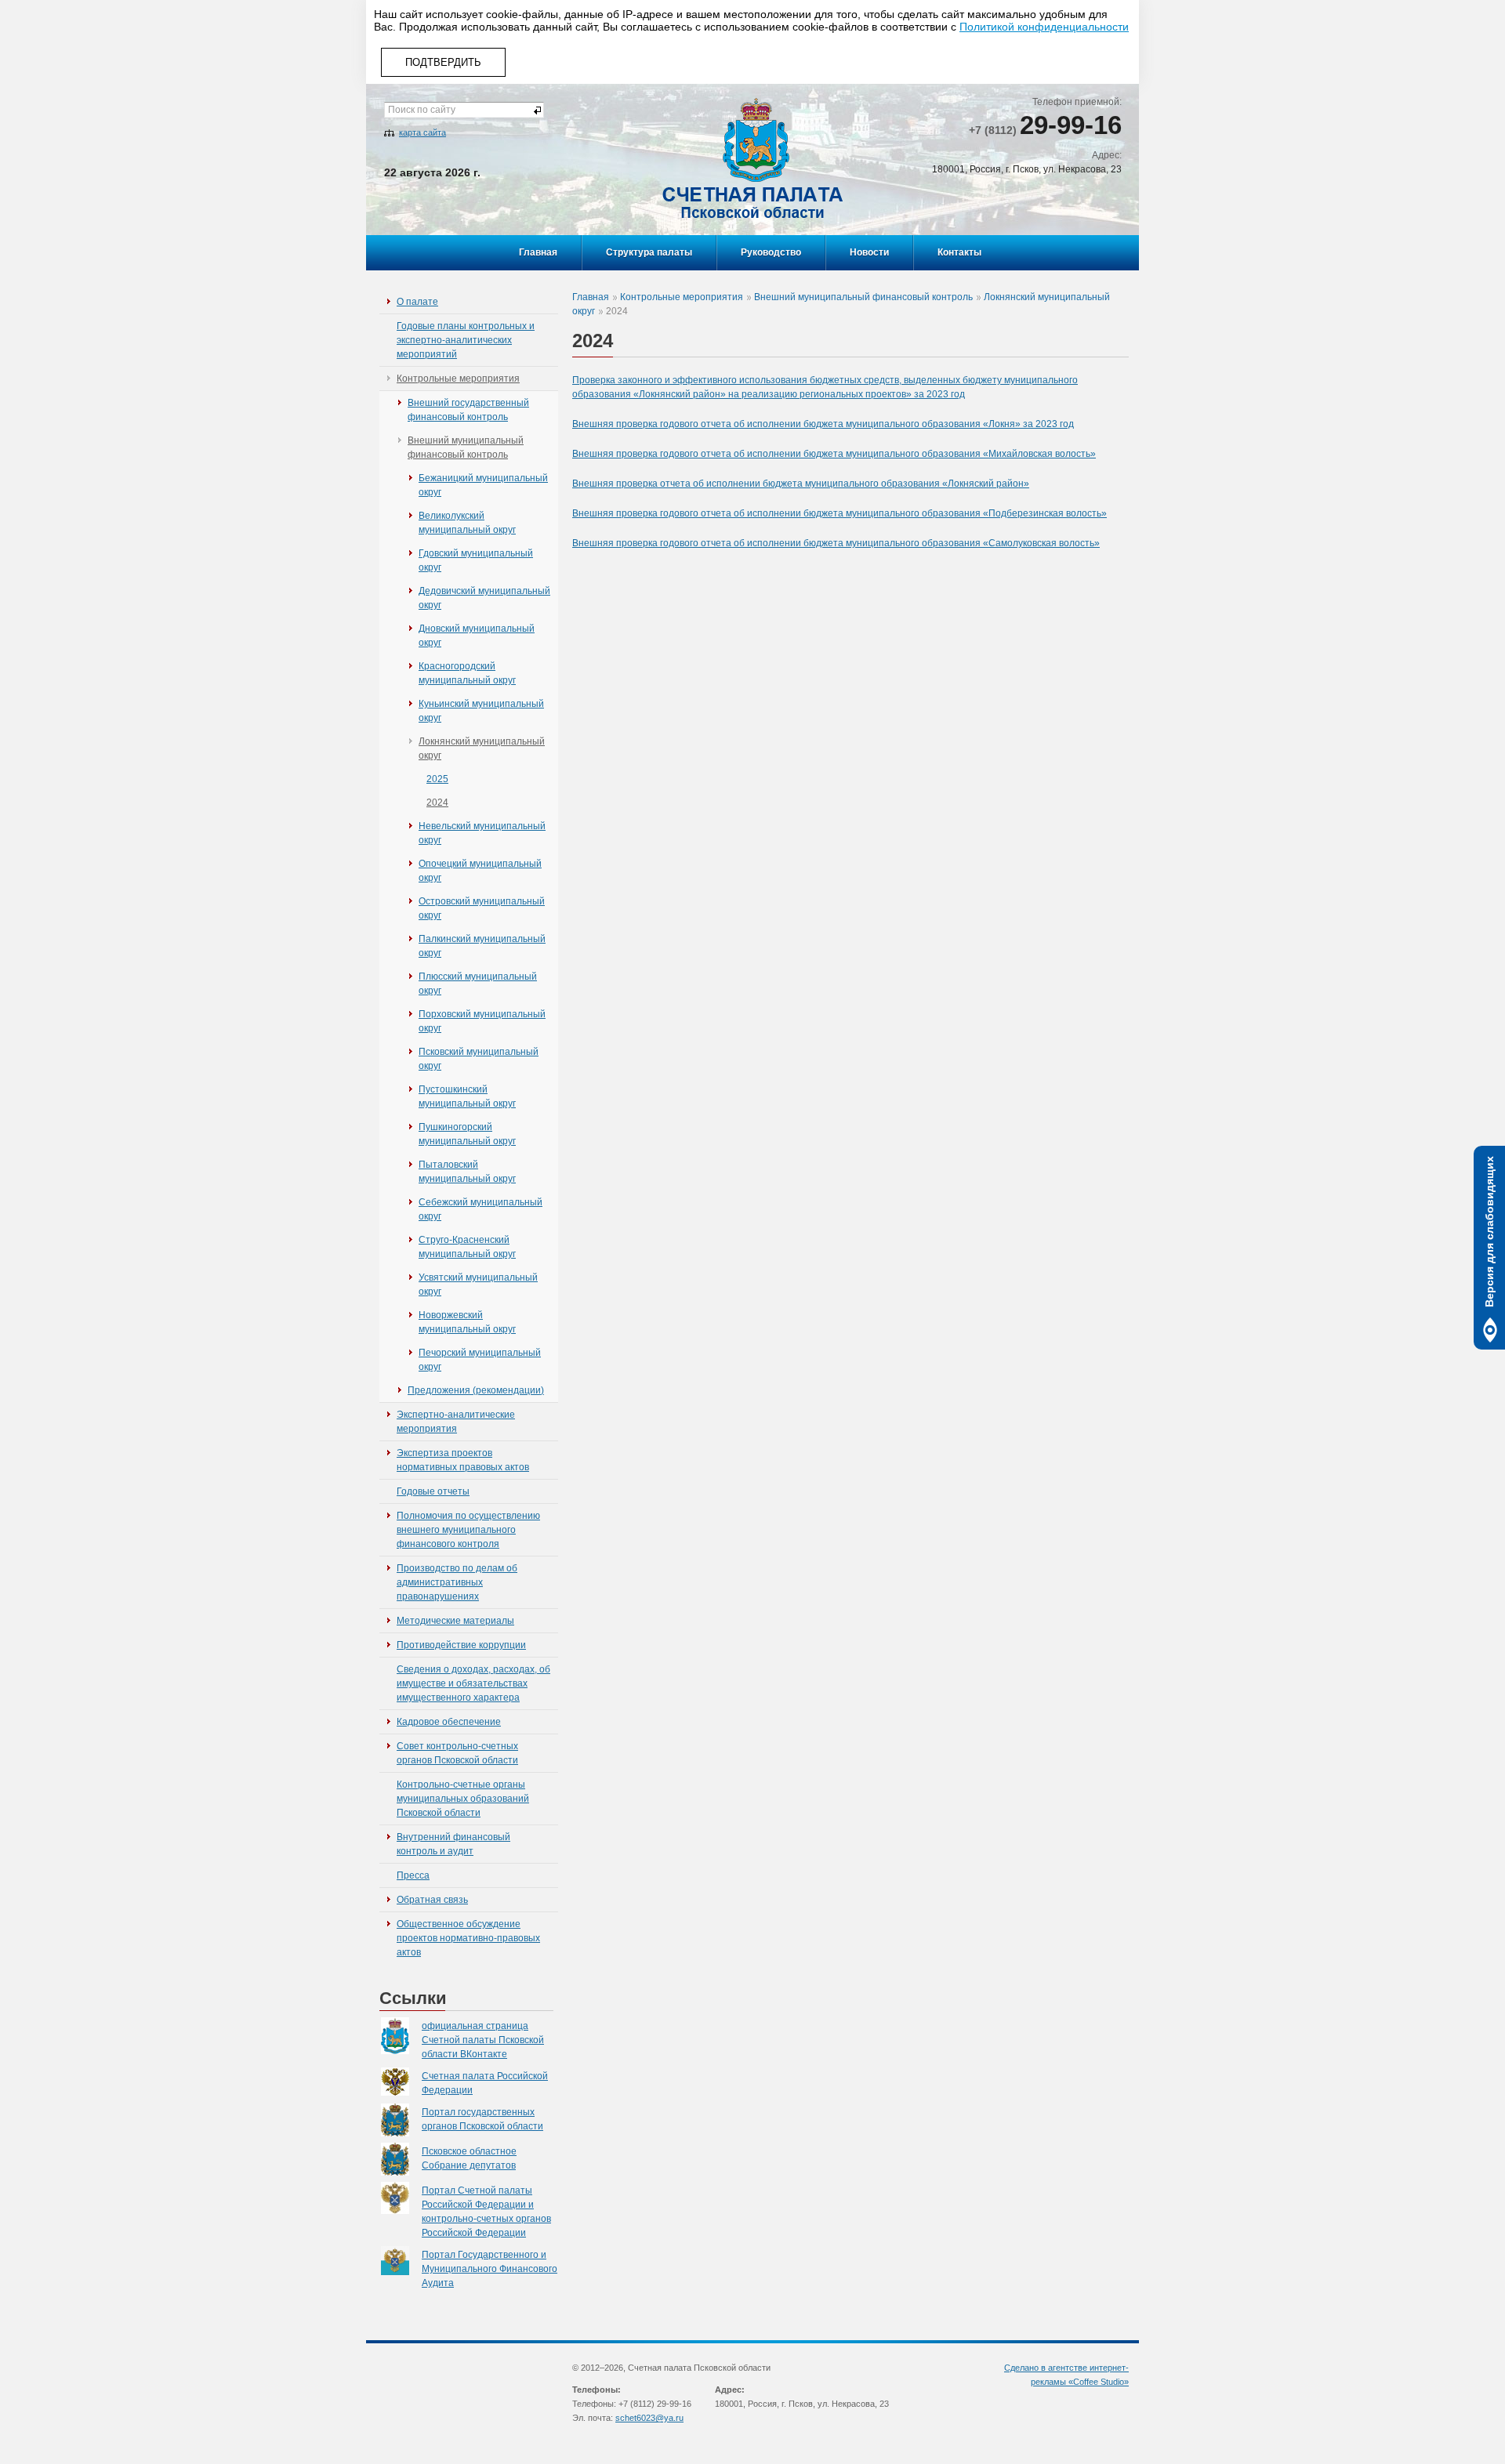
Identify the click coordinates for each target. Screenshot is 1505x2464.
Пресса (413, 1875)
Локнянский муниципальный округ (482, 748)
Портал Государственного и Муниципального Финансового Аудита (490, 2269)
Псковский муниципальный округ (479, 1059)
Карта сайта (422, 132)
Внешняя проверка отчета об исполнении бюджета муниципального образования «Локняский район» (801, 484)
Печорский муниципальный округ (480, 1360)
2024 (437, 803)
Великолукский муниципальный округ (467, 523)
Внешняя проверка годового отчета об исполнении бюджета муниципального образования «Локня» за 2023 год (823, 424)
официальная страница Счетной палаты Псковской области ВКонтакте (483, 2040)
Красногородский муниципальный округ (467, 673)
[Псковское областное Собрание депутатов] (401, 2159)
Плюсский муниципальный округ (478, 984)
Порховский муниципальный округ (482, 1021)
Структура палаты (649, 252)
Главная (538, 252)
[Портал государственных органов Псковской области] (401, 2120)
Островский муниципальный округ (482, 908)
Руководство (771, 252)
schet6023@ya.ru (649, 2418)
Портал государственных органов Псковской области (482, 2119)
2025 (437, 779)
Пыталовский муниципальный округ (467, 1172)
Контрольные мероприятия (458, 379)
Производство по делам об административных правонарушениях (457, 1582)
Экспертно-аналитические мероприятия (456, 1422)
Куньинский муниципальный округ (481, 711)
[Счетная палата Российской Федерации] (401, 2082)
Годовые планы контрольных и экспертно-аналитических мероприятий (466, 340)
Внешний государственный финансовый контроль (468, 410)
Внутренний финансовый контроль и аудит (453, 1844)
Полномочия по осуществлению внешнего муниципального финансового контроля (468, 1530)
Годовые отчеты (433, 1491)
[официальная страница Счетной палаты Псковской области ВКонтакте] (401, 2036)
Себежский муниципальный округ (481, 1209)
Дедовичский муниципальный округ (484, 598)
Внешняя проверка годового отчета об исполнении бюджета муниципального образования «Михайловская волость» (834, 454)
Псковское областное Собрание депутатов (469, 2158)
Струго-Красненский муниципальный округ (467, 1247)
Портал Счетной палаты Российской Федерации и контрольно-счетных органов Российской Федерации (486, 2212)
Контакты (959, 252)
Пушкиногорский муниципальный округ (467, 1134)
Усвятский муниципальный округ (478, 1285)
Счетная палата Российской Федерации (485, 2083)
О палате (417, 302)
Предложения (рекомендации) (476, 1390)
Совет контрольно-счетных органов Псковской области (457, 1753)
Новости (869, 252)
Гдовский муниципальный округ (476, 560)
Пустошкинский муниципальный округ (467, 1096)
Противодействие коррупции (461, 1645)
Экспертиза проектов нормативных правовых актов (463, 1460)
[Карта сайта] (389, 132)
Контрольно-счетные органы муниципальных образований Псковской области (463, 1799)
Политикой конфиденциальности (1044, 27)
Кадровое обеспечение (449, 1722)
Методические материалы (455, 1621)
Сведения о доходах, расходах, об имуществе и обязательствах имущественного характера (473, 1683)
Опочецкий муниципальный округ (480, 871)
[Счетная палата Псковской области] (752, 158)
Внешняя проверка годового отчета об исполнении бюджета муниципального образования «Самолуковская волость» (836, 543)
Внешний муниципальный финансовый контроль (466, 448)
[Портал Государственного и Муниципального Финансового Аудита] (401, 2261)
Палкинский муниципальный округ (482, 946)
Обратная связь (432, 1900)
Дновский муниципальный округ (477, 636)
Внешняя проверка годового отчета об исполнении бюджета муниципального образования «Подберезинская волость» (840, 513)
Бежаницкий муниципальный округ (483, 485)
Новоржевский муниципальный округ (467, 1322)
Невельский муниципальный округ (482, 833)
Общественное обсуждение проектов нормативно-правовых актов (468, 1938)
